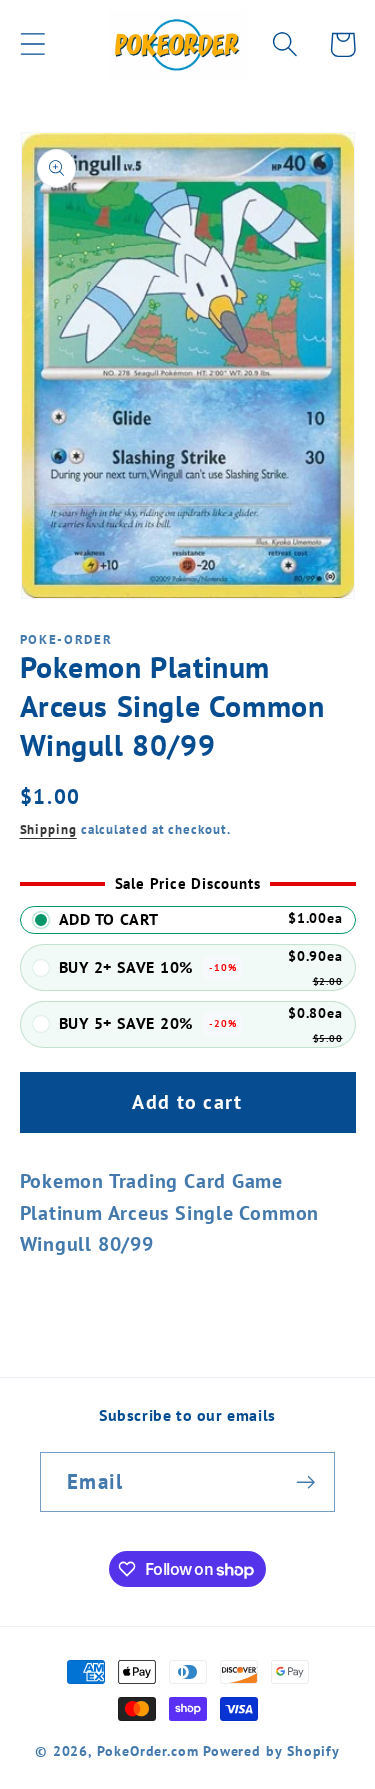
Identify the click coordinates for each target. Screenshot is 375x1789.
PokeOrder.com (148, 1750)
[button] (32, 44)
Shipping (48, 829)
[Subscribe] (305, 1482)
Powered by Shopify (271, 1750)
